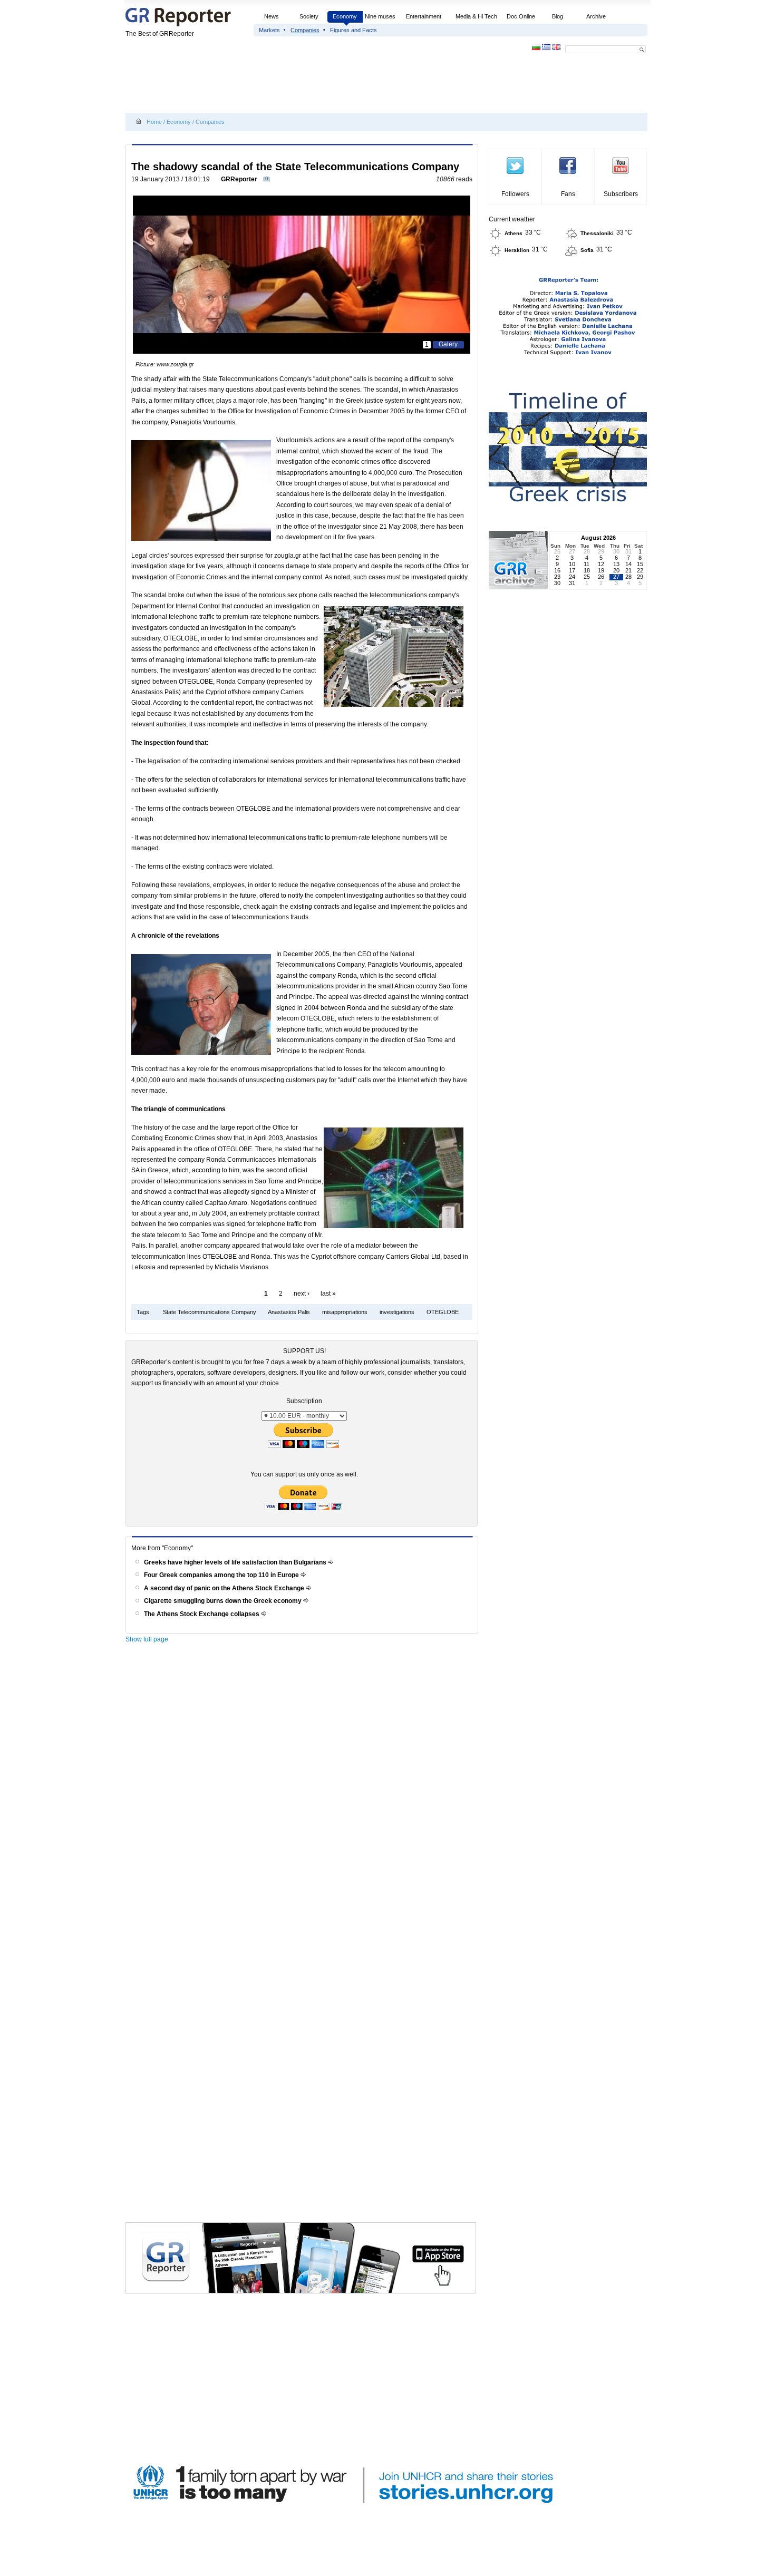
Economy (345, 16)
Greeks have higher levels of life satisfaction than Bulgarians (236, 1562)
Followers (515, 194)
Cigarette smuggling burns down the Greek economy (224, 1601)
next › (302, 1294)
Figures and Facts (353, 30)
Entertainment (424, 16)
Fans (568, 194)
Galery (448, 344)
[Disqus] (303, 1798)
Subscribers (621, 194)
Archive (596, 16)
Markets (269, 30)
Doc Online (521, 16)
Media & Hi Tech (476, 16)
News (272, 16)
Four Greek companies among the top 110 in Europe (222, 1575)
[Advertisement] (317, 85)
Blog (558, 16)
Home (154, 122)
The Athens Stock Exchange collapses (202, 1614)
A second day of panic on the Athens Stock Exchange (225, 1588)
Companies (305, 30)
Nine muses (380, 16)
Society (309, 16)
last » (328, 1294)
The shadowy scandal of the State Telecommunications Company (295, 167)
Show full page (147, 1639)
